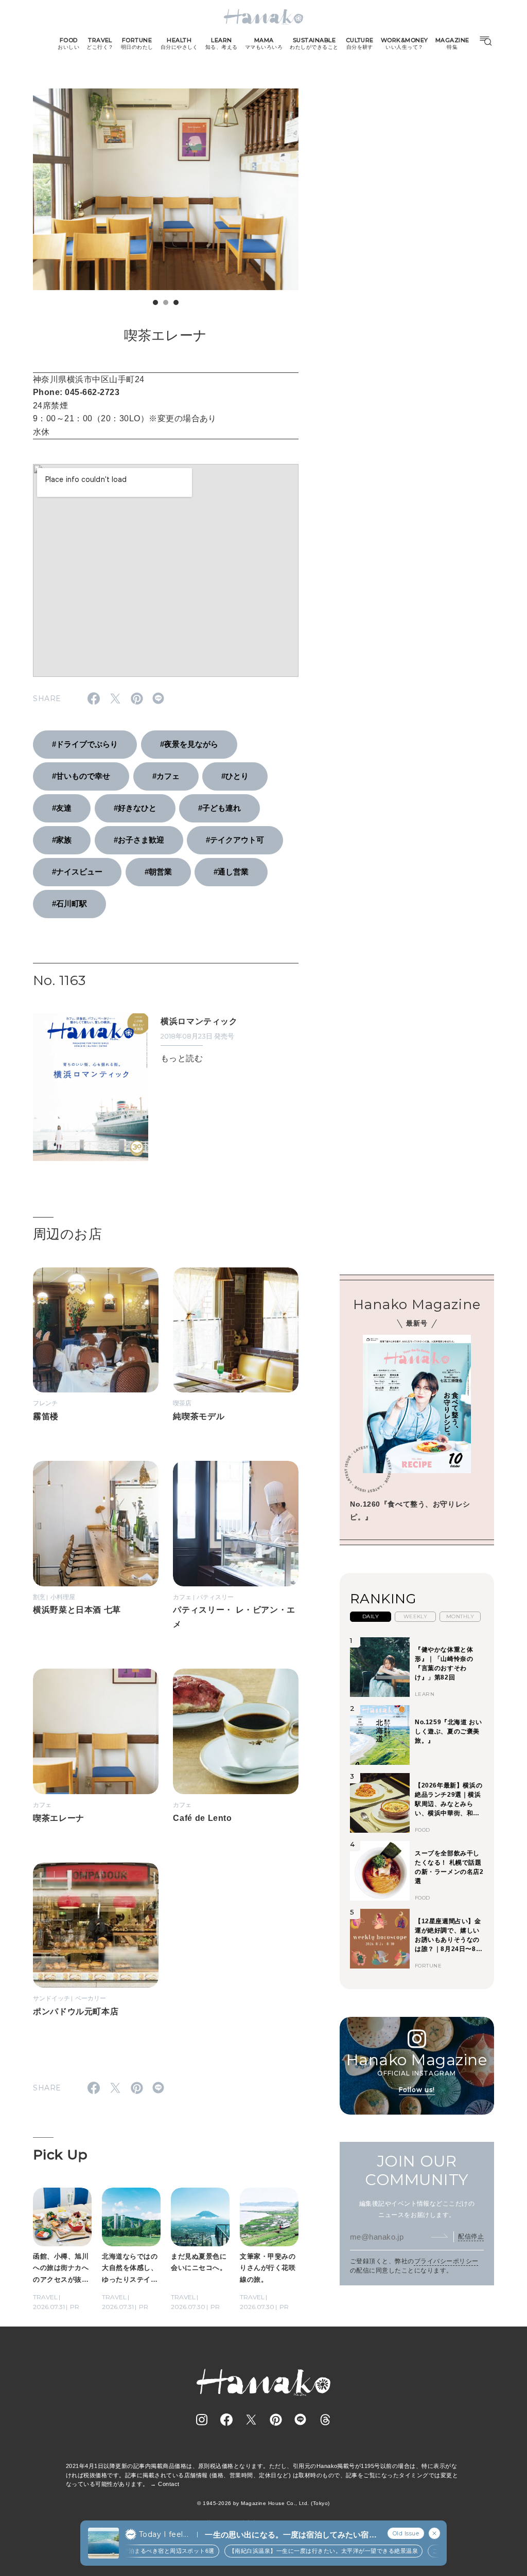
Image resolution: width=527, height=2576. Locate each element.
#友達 (62, 808)
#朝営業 (158, 872)
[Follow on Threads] (325, 2420)
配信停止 (471, 2237)
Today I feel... (164, 2534)
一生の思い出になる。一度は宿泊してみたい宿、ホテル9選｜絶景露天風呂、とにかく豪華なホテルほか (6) (291, 2535)
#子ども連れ (219, 808)
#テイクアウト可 (235, 840)
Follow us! (417, 2090)
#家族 (62, 840)
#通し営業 (231, 872)
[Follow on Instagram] (202, 2420)
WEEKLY (416, 1616)
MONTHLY (460, 1616)
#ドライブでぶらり (85, 744)
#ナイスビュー (77, 872)
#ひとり (235, 776)
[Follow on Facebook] (226, 2420)
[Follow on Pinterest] (276, 2420)
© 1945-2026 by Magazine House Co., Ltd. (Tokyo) (263, 2503)
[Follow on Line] (301, 2420)
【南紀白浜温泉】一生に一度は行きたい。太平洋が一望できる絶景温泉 (313, 2551)
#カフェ (166, 776)
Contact (169, 2484)
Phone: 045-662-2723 (76, 392)
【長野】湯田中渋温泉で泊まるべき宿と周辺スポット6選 (128, 2551)
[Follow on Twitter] (251, 2420)
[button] (155, 302)
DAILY (371, 1616)
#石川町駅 (69, 904)
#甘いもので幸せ (81, 776)
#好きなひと (135, 808)
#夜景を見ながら (189, 744)
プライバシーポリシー (446, 2261)
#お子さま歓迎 (139, 840)
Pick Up (60, 2155)
